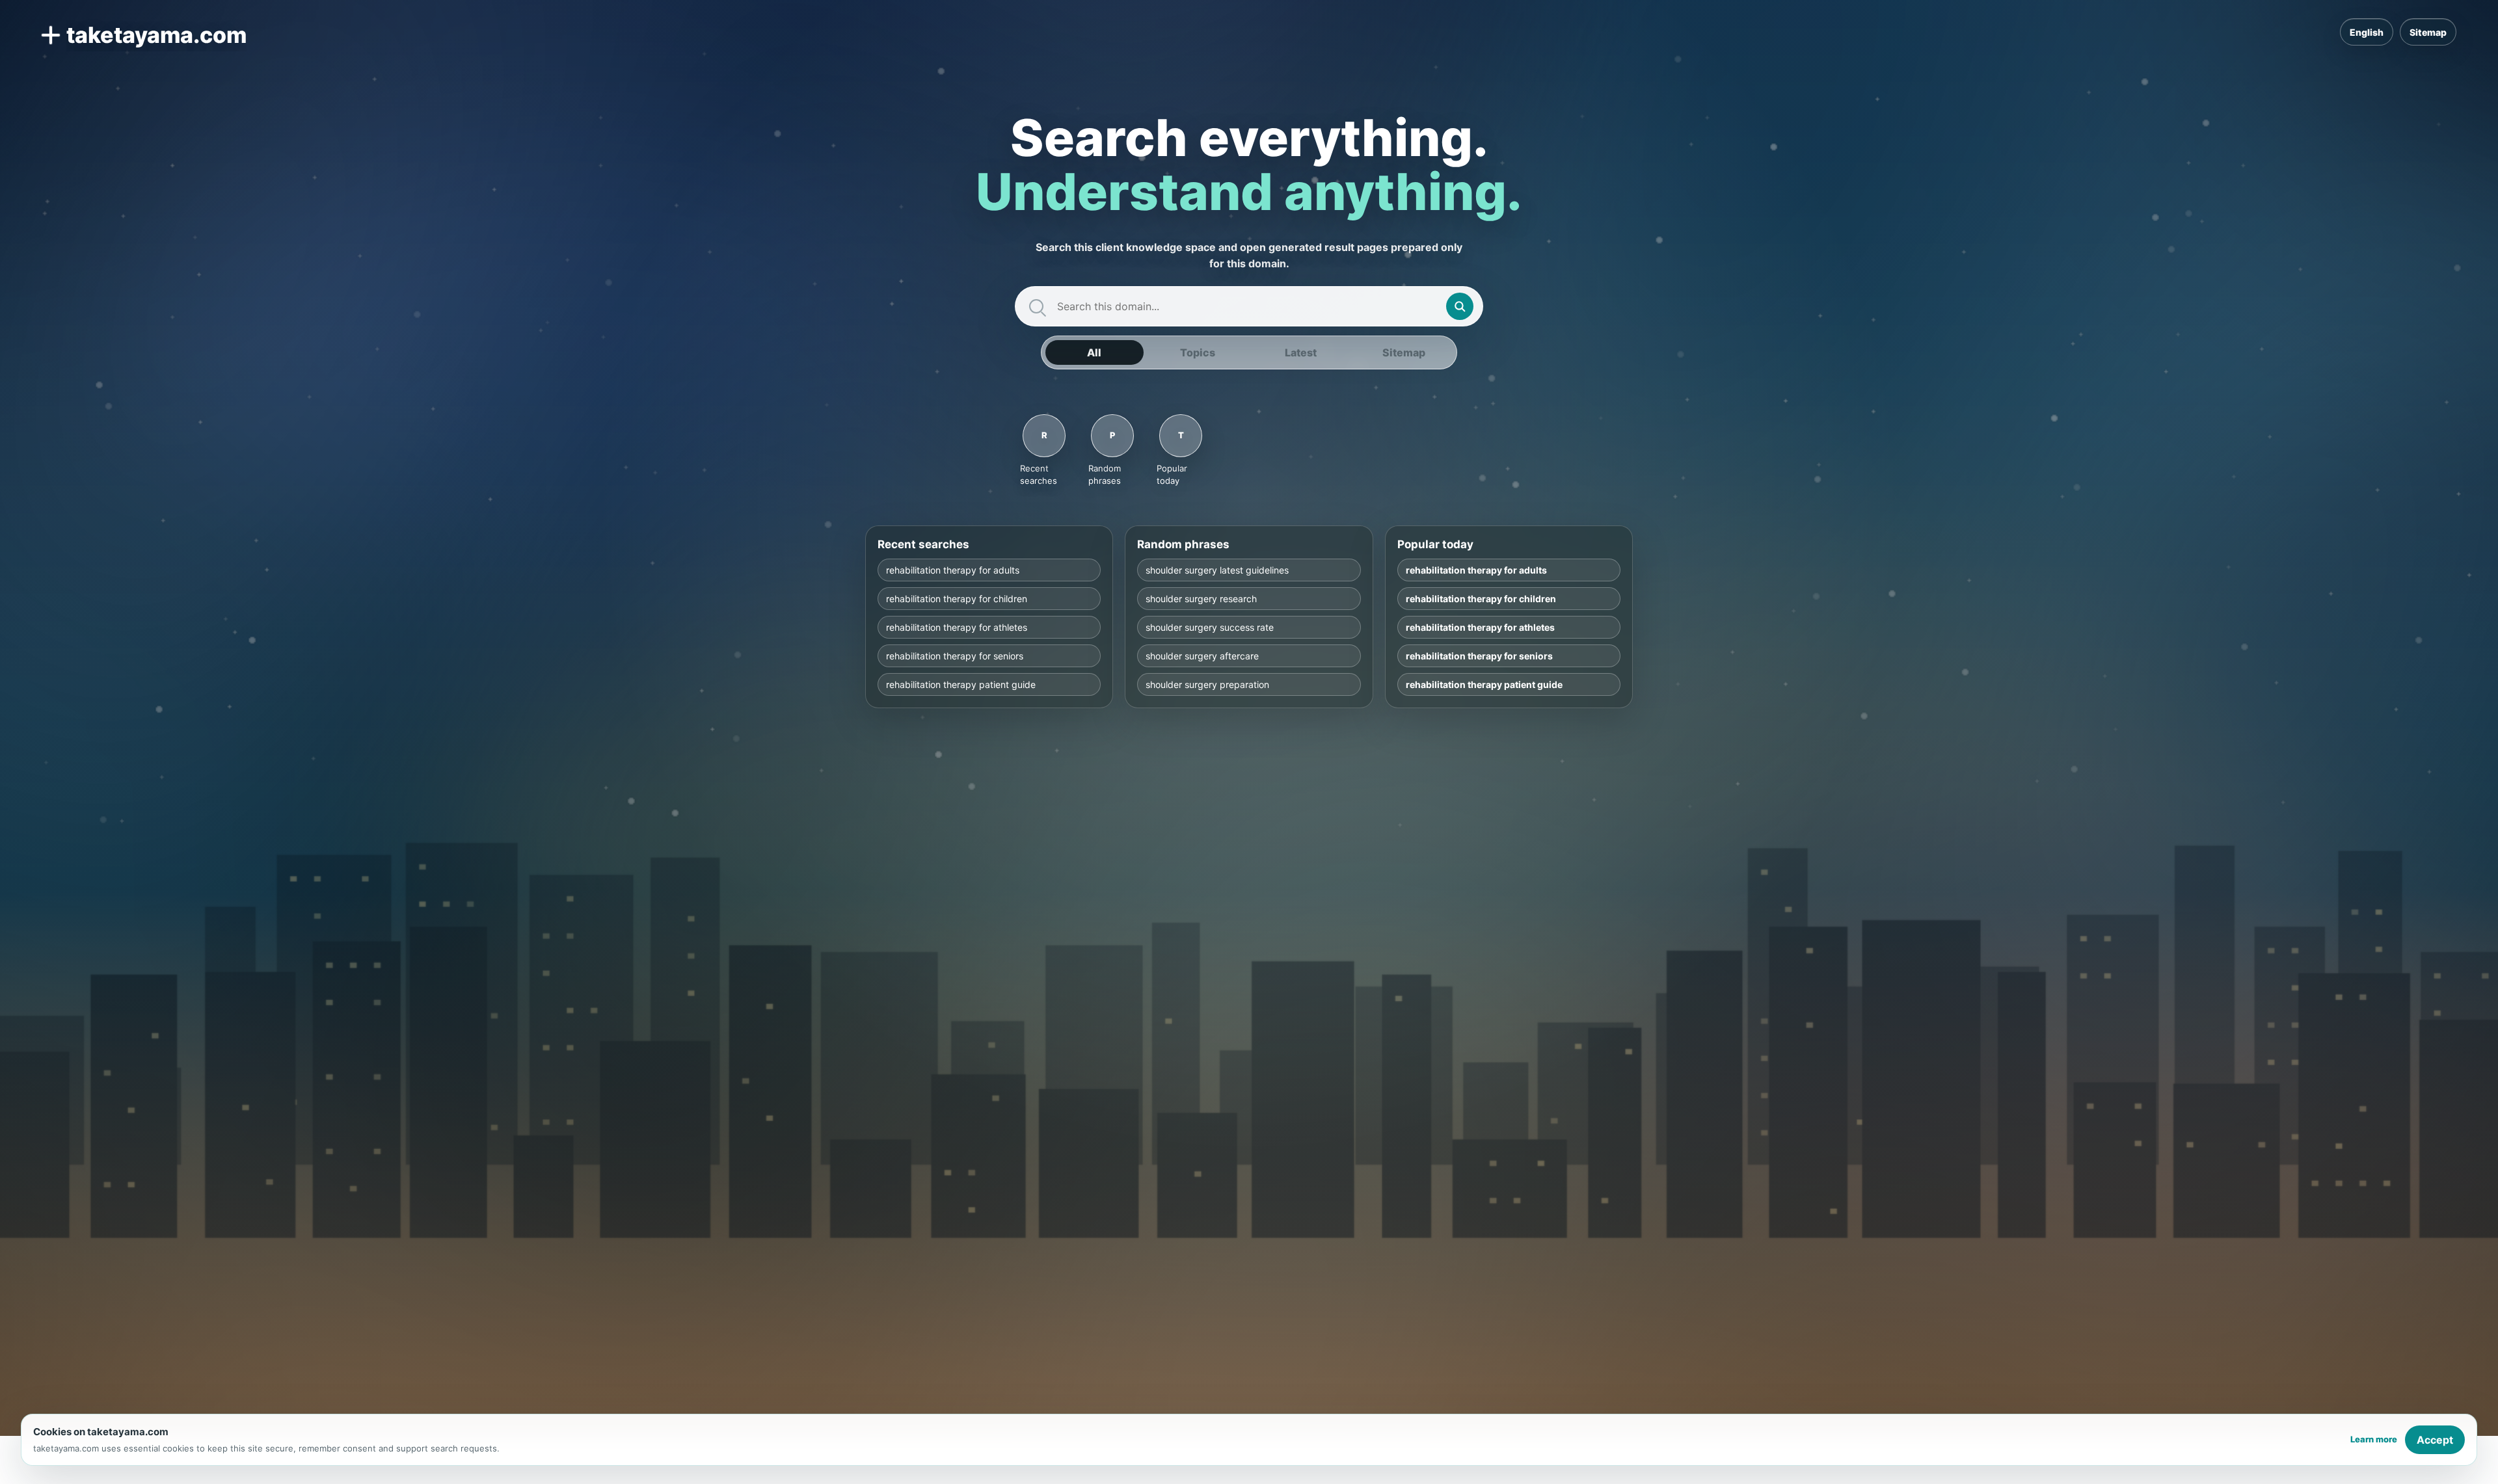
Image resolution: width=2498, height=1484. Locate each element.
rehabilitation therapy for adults (953, 570)
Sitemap (2428, 32)
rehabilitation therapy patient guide (961, 684)
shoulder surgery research (1201, 599)
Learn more (2374, 1439)
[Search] (1460, 306)
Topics (1198, 352)
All (1094, 352)
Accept (2435, 1440)
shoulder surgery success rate (1210, 627)
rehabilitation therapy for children (957, 599)
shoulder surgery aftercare (1202, 656)
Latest (1301, 352)
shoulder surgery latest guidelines (1217, 570)
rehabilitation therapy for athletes (957, 627)
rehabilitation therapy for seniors (955, 656)
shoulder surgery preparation (1207, 684)
